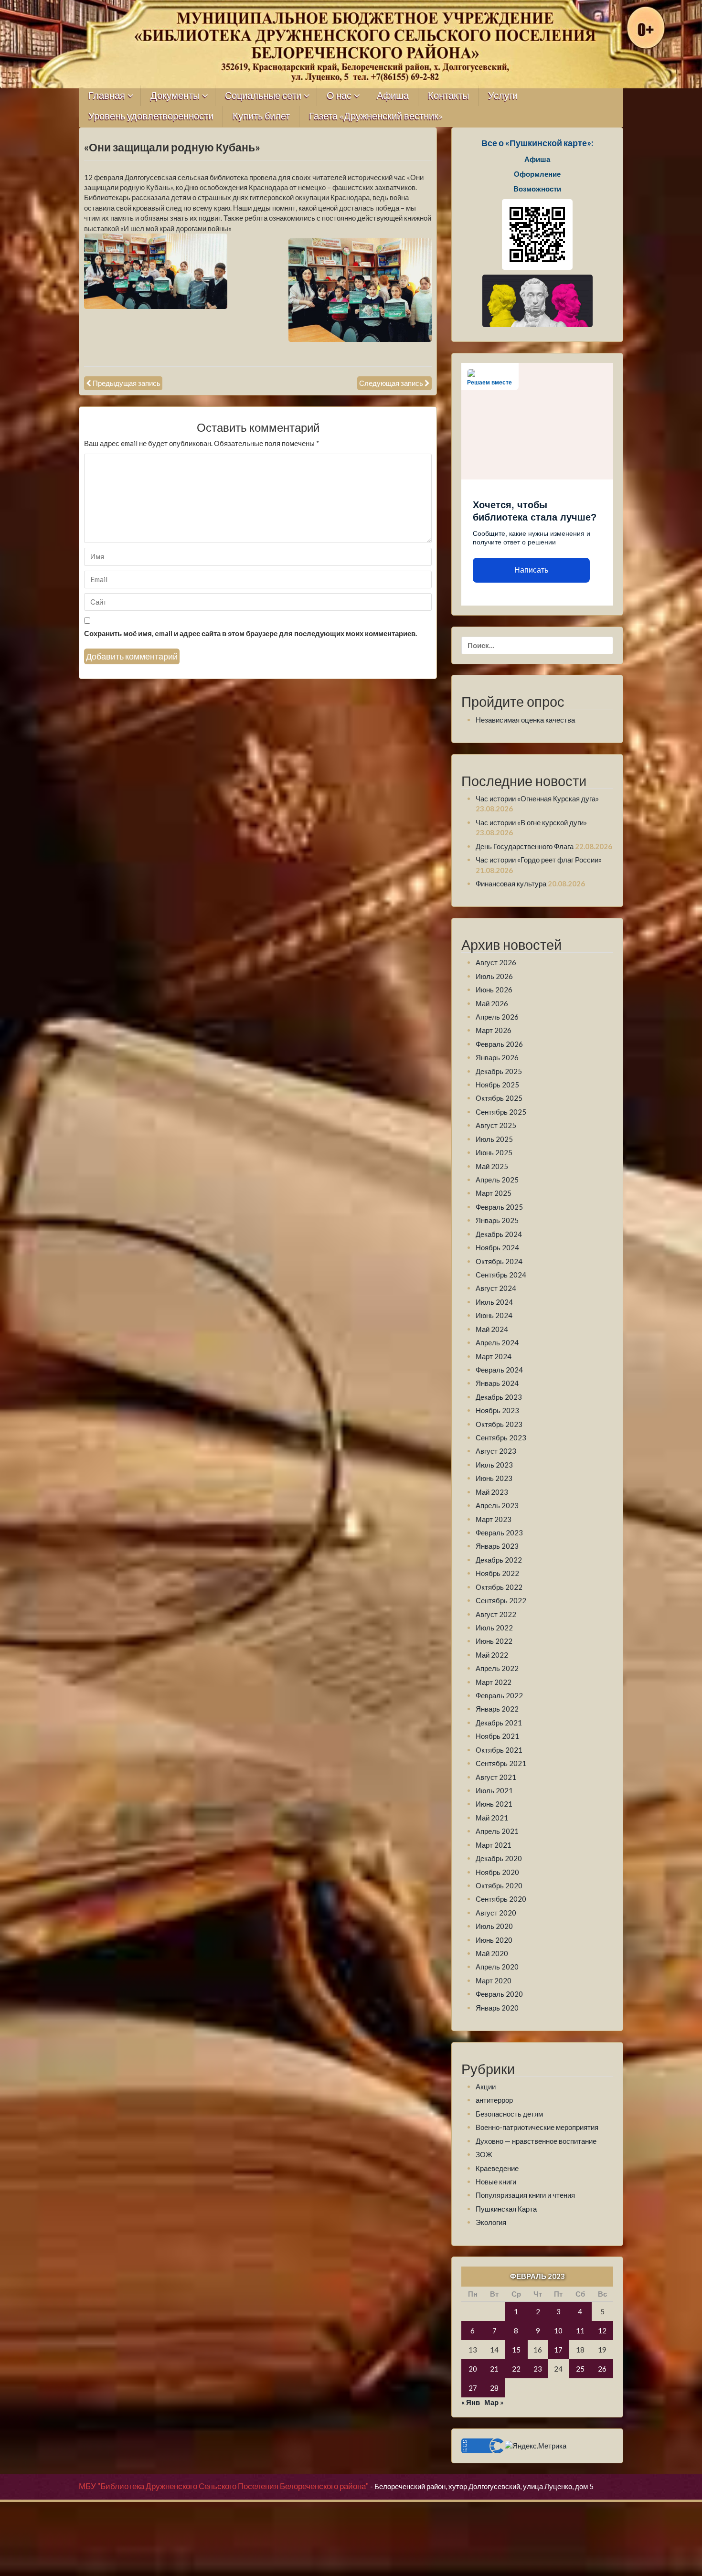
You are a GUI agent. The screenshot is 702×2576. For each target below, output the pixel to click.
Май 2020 (492, 1953)
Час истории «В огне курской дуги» (531, 822)
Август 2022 (496, 1614)
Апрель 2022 (497, 1668)
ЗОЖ (484, 2154)
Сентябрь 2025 (501, 1112)
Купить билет (261, 116)
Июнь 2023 (494, 1478)
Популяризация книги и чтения (525, 2195)
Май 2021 (492, 1818)
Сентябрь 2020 (501, 1899)
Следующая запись (391, 383)
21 (494, 2369)
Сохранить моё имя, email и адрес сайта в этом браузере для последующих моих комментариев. (250, 633)
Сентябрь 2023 (501, 1437)
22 (516, 2369)
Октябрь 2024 (499, 1261)
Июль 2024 (494, 1302)
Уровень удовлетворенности (151, 116)
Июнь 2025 (494, 1152)
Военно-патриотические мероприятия (537, 2127)
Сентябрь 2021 (501, 1763)
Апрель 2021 (497, 1831)
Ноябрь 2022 (497, 1573)
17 (558, 2350)
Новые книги (496, 2182)
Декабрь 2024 (499, 1234)
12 (602, 2331)
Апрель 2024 (497, 1342)
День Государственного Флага (525, 846)
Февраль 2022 (499, 1695)
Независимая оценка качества (525, 720)
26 (602, 2369)
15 (516, 2350)
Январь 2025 (497, 1220)
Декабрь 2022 (499, 1560)
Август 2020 (496, 1913)
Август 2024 (496, 1288)
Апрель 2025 (497, 1180)
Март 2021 (494, 1845)
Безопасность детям (509, 2114)
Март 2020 (494, 1980)
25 (580, 2369)
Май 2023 (492, 1492)
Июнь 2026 (494, 990)
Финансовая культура (511, 884)
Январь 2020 (497, 2008)
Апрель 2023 (497, 1505)
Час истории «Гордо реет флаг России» (539, 860)
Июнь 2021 (494, 1804)
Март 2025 (494, 1193)
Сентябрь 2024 (501, 1275)
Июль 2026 (494, 976)
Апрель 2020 (497, 1967)
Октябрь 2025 (499, 1098)
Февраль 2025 (499, 1207)
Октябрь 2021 (499, 1750)
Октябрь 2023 (499, 1424)
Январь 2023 (497, 1546)
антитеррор (494, 2100)
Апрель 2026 (497, 1017)
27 (473, 2388)
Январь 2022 (497, 1709)
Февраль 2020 (499, 1994)
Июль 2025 (494, 1139)
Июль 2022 (494, 1628)
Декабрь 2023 (499, 1397)
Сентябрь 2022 (501, 1600)
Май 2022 (492, 1655)
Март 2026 (494, 1030)
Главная (107, 96)
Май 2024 (492, 1329)
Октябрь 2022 (499, 1587)
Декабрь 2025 (499, 1071)
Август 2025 (496, 1125)
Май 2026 (492, 1003)
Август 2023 (496, 1451)
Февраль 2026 (499, 1044)
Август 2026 (496, 962)
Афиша (393, 96)
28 (494, 2388)
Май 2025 (492, 1166)
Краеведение (497, 2168)
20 (473, 2369)
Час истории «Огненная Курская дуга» (537, 798)
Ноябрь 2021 (497, 1736)
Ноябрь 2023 (497, 1410)
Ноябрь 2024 (497, 1247)
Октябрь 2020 (499, 1885)
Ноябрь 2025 (497, 1085)
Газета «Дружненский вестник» (376, 116)
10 (558, 2331)
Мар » (494, 2402)
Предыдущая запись (127, 383)
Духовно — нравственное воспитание (536, 2141)
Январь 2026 (497, 1057)
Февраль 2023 (499, 1533)
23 (538, 2369)
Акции (486, 2086)
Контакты (448, 96)
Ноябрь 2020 (497, 1872)
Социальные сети (263, 96)
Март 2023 (494, 1519)
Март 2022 (494, 1682)
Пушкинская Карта (506, 2209)
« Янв (471, 2402)
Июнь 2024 (494, 1315)
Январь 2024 (497, 1383)
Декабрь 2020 (499, 1858)
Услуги (503, 96)
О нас (339, 96)
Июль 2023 (494, 1465)
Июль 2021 (494, 1790)
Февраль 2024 (499, 1370)
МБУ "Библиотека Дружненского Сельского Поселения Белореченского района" (224, 2486)
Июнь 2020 (494, 1940)
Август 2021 (496, 1777)
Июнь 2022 (494, 1641)
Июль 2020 (494, 1926)
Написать (531, 570)
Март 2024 (494, 1356)
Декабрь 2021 (499, 1723)
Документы (175, 96)
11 (580, 2331)
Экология (491, 2222)
